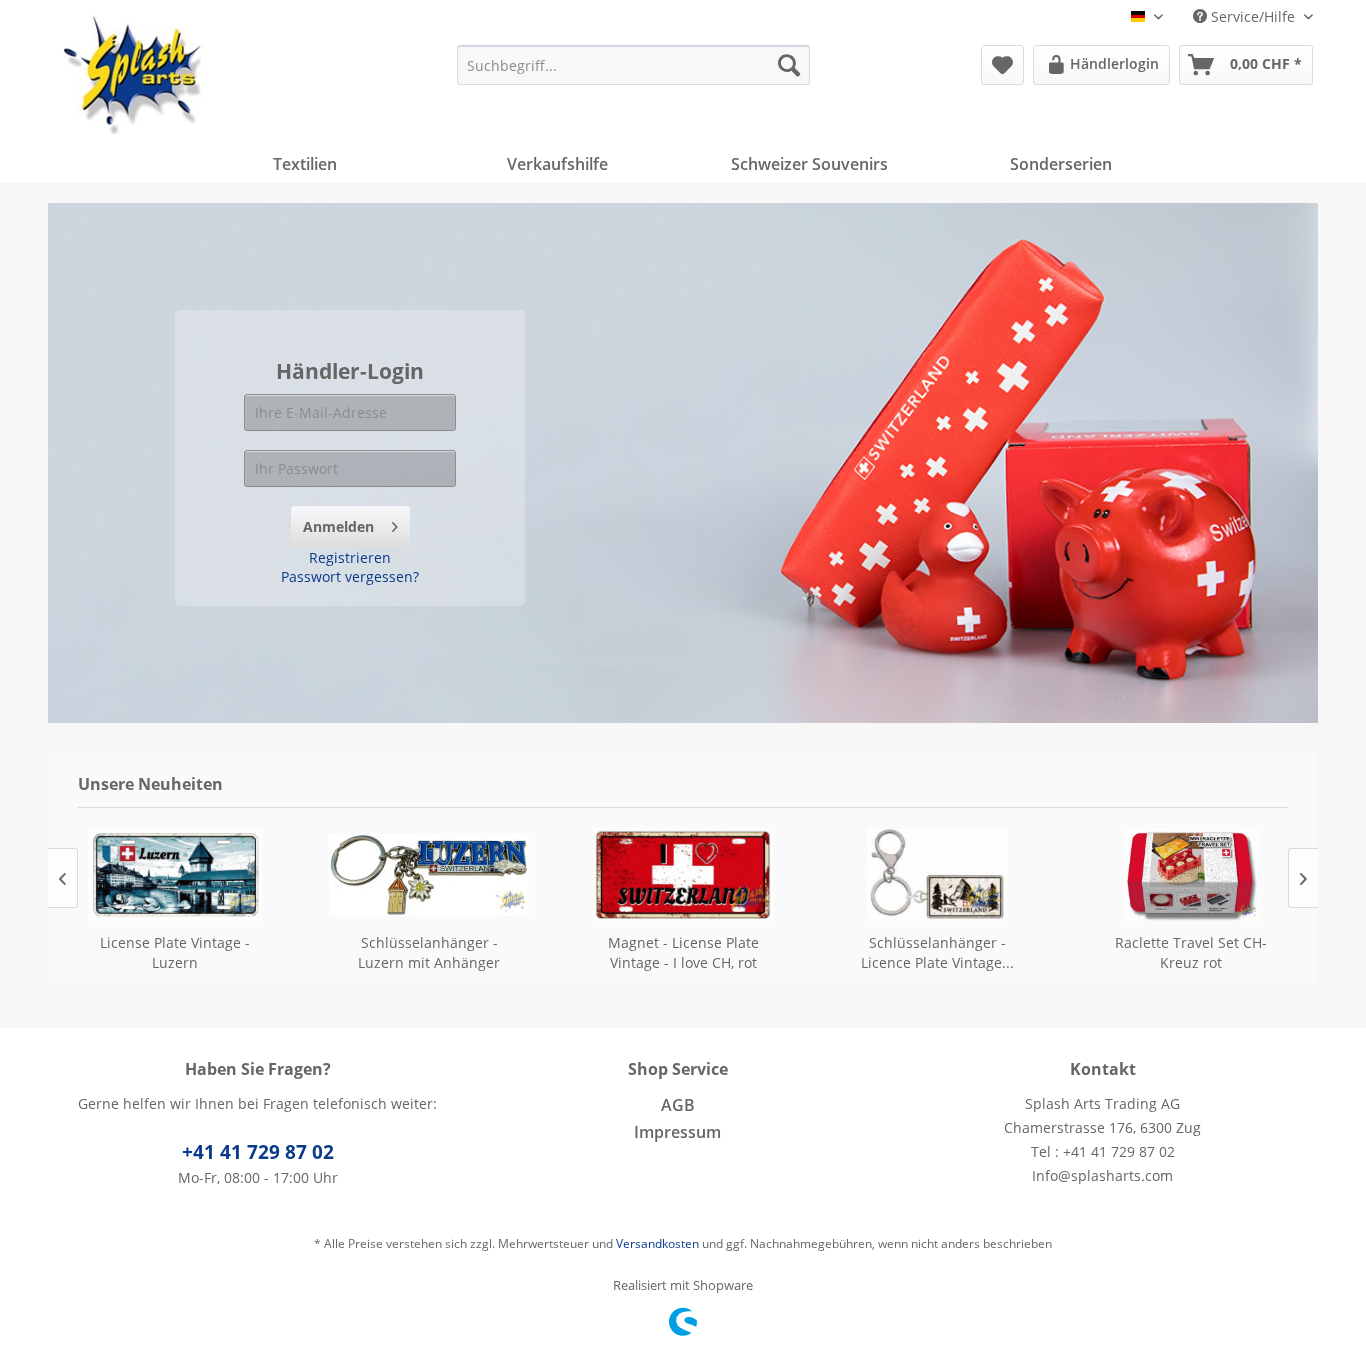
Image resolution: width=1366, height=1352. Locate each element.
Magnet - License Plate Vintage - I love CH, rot (683, 952)
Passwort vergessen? (350, 576)
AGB (678, 1105)
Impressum (677, 1132)
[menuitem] (633, 65)
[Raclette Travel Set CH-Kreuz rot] (1191, 874)
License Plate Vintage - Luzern (175, 952)
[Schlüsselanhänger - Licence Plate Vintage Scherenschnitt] (937, 874)
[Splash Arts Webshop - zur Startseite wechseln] (134, 75)
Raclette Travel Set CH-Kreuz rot (1191, 952)
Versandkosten (657, 1243)
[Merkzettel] (1002, 65)
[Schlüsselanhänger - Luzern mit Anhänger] (429, 874)
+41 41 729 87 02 (258, 1152)
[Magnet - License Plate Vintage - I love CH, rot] (683, 874)
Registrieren (350, 557)
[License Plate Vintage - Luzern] (175, 874)
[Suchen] (789, 65)
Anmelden (338, 526)
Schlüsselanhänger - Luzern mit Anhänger (429, 952)
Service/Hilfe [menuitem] (1253, 16)
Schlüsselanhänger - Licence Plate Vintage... (937, 952)
